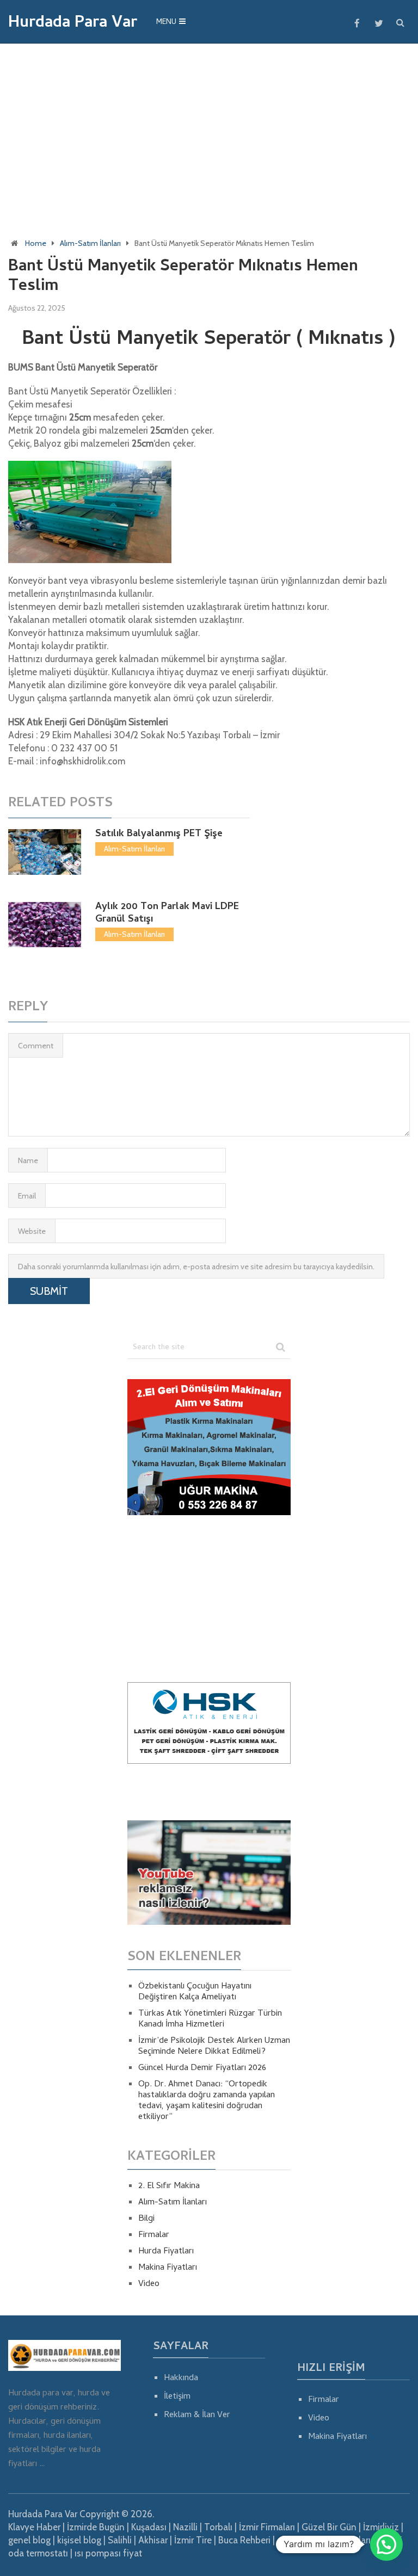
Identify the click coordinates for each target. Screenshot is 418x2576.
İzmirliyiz (381, 2527)
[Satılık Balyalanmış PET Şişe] (44, 852)
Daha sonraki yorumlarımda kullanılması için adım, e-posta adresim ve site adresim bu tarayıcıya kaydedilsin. (196, 1267)
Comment (36, 1046)
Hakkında (181, 2379)
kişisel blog (79, 2540)
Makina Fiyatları (168, 2268)
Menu (166, 23)
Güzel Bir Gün (329, 2527)
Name (28, 1160)
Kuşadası (149, 2527)
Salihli (120, 2540)
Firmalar (154, 2235)
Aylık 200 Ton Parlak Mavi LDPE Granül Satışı (167, 913)
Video (149, 2284)
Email (27, 1196)
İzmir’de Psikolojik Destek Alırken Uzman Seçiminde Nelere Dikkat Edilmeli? (214, 2047)
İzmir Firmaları (267, 2527)
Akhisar (153, 2540)
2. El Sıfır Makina (169, 2186)
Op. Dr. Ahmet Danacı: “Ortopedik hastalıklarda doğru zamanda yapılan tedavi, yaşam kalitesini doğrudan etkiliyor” (207, 2101)
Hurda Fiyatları (166, 2252)
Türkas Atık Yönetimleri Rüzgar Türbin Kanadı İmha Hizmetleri (210, 2019)
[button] (386, 2544)
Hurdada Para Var (73, 24)
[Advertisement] (209, 131)
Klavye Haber (34, 2527)
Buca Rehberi (244, 2540)
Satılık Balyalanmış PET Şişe (159, 834)
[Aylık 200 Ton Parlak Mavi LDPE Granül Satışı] (44, 925)
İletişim (177, 2397)
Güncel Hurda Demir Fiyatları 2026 (202, 2068)
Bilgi (146, 2219)
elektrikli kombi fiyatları (324, 2540)
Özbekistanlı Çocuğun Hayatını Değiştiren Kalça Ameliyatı (195, 1992)
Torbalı (218, 2527)
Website (32, 1231)
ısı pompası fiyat (108, 2553)
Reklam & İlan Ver (197, 2416)
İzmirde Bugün (96, 2527)
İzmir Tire (193, 2540)
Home (36, 243)
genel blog (29, 2540)
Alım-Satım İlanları (90, 243)
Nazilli (185, 2527)
